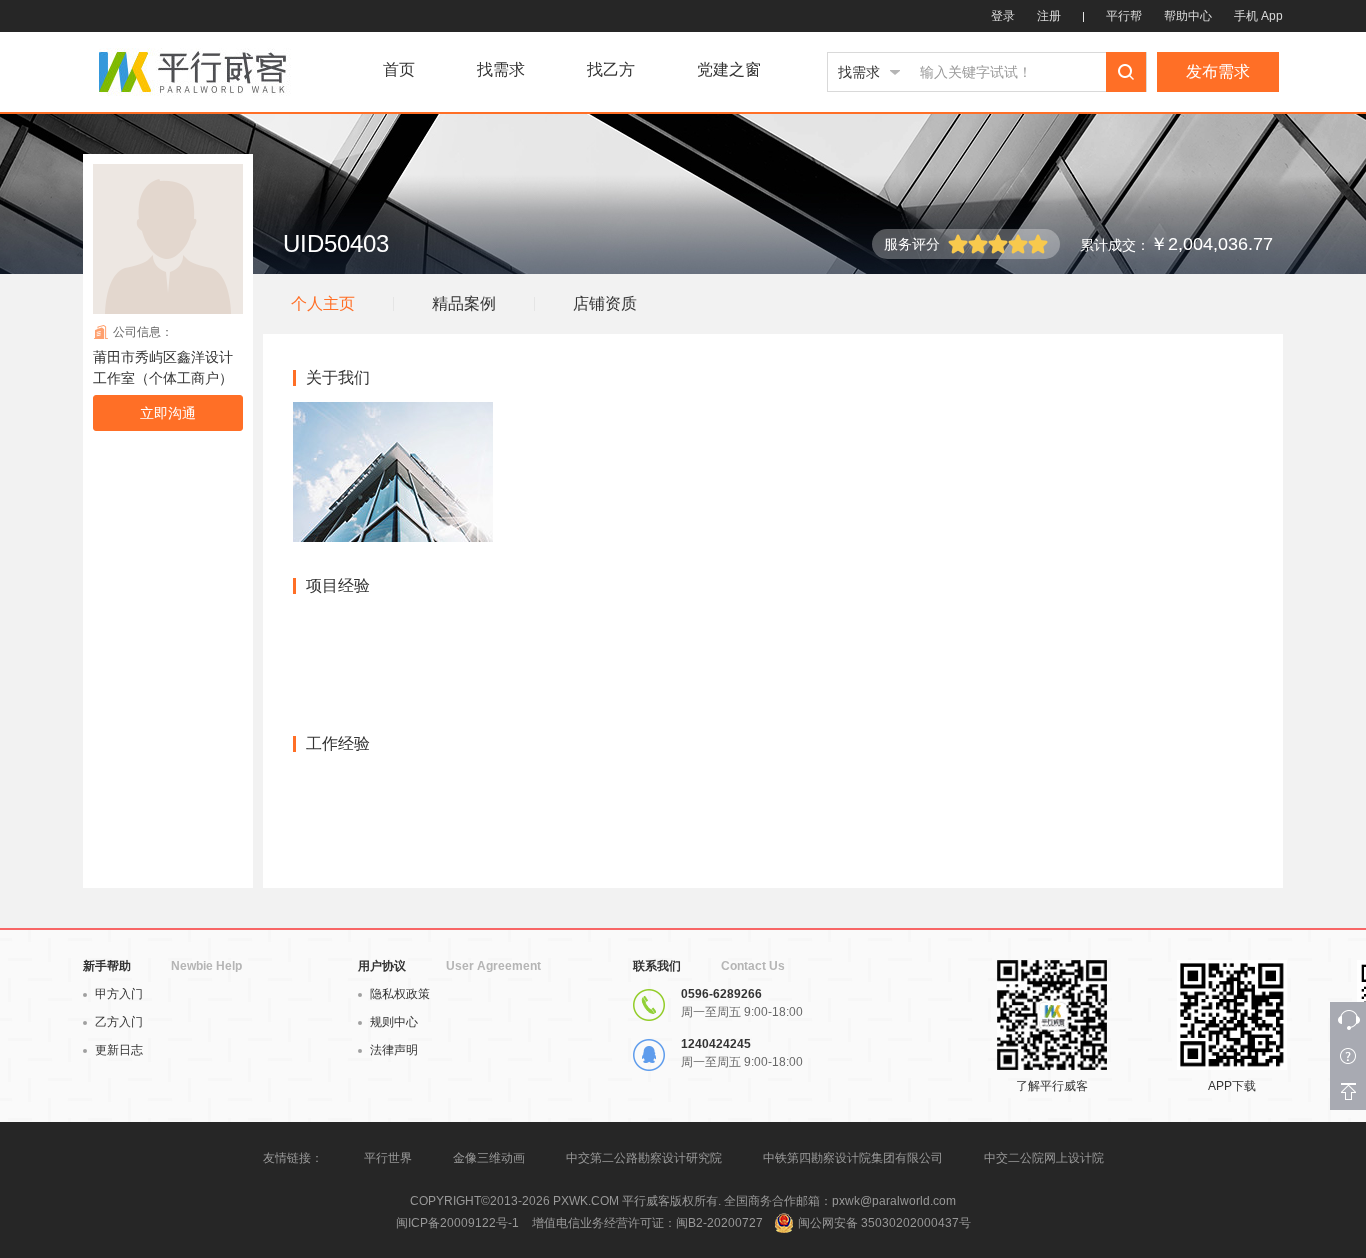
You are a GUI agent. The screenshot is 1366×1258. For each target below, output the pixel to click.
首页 (399, 70)
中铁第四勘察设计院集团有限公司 (853, 1158)
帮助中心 (1188, 16)
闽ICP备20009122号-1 (457, 1223)
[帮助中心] (1348, 1056)
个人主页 (323, 303)
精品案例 (464, 303)
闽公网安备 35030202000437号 (884, 1223)
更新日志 (119, 1050)
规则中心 (394, 1022)
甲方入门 (119, 994)
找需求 (501, 70)
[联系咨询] (1348, 1020)
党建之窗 (729, 70)
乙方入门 (119, 1022)
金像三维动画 (489, 1158)
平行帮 (1124, 16)
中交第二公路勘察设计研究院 (645, 1158)
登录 (1003, 16)
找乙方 (611, 70)
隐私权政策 (400, 994)
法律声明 (394, 1050)
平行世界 (388, 1158)
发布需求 (1218, 71)
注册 (1049, 16)
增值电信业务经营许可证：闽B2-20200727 (647, 1223)
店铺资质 (605, 303)
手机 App (1258, 16)
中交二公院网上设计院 (1044, 1158)
